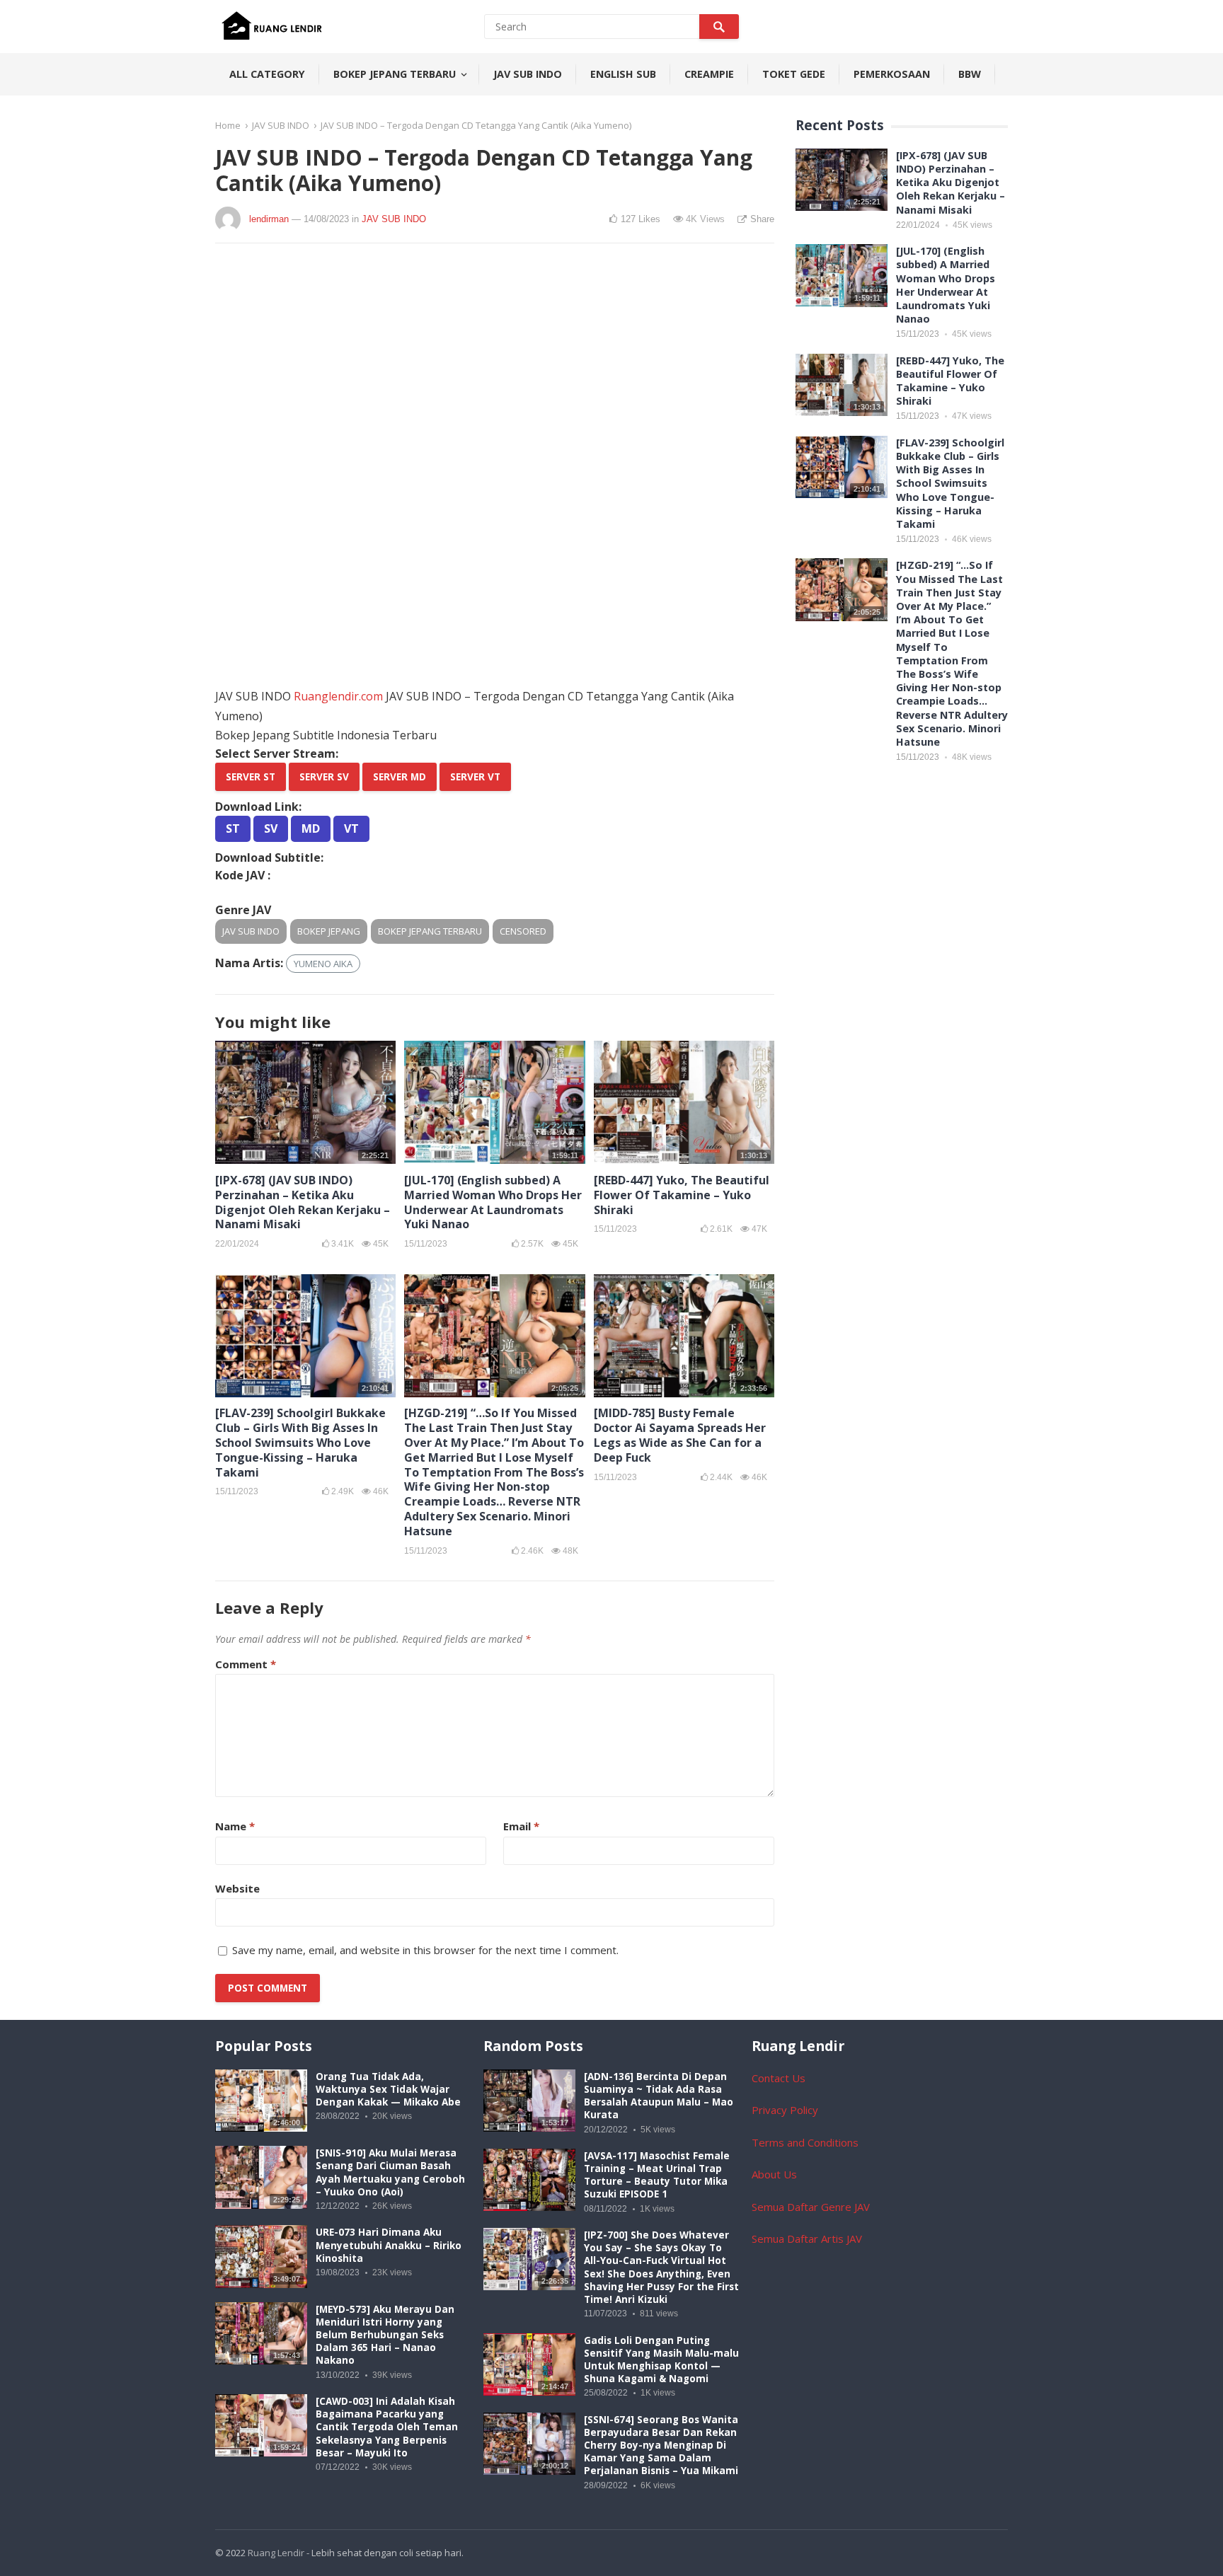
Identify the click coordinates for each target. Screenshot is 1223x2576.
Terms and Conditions (805, 2142)
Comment (246, 1664)
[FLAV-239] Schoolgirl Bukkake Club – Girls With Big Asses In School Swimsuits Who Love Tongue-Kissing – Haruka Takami (300, 1442)
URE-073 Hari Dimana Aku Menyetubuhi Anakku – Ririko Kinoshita (389, 2245)
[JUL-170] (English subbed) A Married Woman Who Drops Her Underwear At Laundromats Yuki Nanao (493, 1202)
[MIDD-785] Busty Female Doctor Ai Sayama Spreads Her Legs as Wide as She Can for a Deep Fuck (680, 1435)
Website (237, 1888)
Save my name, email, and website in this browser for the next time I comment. (425, 1950)
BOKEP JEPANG (329, 931)
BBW (970, 74)
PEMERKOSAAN (892, 74)
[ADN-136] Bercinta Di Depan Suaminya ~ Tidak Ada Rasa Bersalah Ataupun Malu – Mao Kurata (659, 2096)
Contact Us (779, 2078)
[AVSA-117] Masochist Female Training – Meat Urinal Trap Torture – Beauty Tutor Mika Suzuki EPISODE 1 (657, 2175)
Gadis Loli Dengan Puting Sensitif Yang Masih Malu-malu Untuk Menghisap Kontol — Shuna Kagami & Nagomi (661, 2360)
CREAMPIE (709, 74)
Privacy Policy (785, 2110)
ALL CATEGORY (267, 74)
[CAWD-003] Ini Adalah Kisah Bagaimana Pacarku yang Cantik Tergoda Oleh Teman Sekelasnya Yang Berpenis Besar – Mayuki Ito (387, 2427)
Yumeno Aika (323, 964)
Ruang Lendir (276, 2553)
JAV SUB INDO (528, 74)
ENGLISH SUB (623, 74)
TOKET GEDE (794, 74)
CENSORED (523, 931)
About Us (774, 2174)
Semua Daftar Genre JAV (811, 2207)
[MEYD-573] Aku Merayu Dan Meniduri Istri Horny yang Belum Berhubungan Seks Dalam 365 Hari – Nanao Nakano (385, 2335)
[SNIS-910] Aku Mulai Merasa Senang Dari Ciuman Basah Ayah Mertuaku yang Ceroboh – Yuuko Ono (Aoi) (390, 2172)
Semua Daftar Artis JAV (807, 2239)
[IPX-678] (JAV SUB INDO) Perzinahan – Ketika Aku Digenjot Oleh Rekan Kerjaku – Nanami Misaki (303, 1202)
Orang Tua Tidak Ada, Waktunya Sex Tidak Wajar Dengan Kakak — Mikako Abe (388, 2089)
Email (521, 1826)
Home (228, 125)
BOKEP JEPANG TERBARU (395, 74)
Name (235, 1826)
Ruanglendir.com (338, 696)
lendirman (269, 219)
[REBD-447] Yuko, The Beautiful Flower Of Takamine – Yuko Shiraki (682, 1195)
